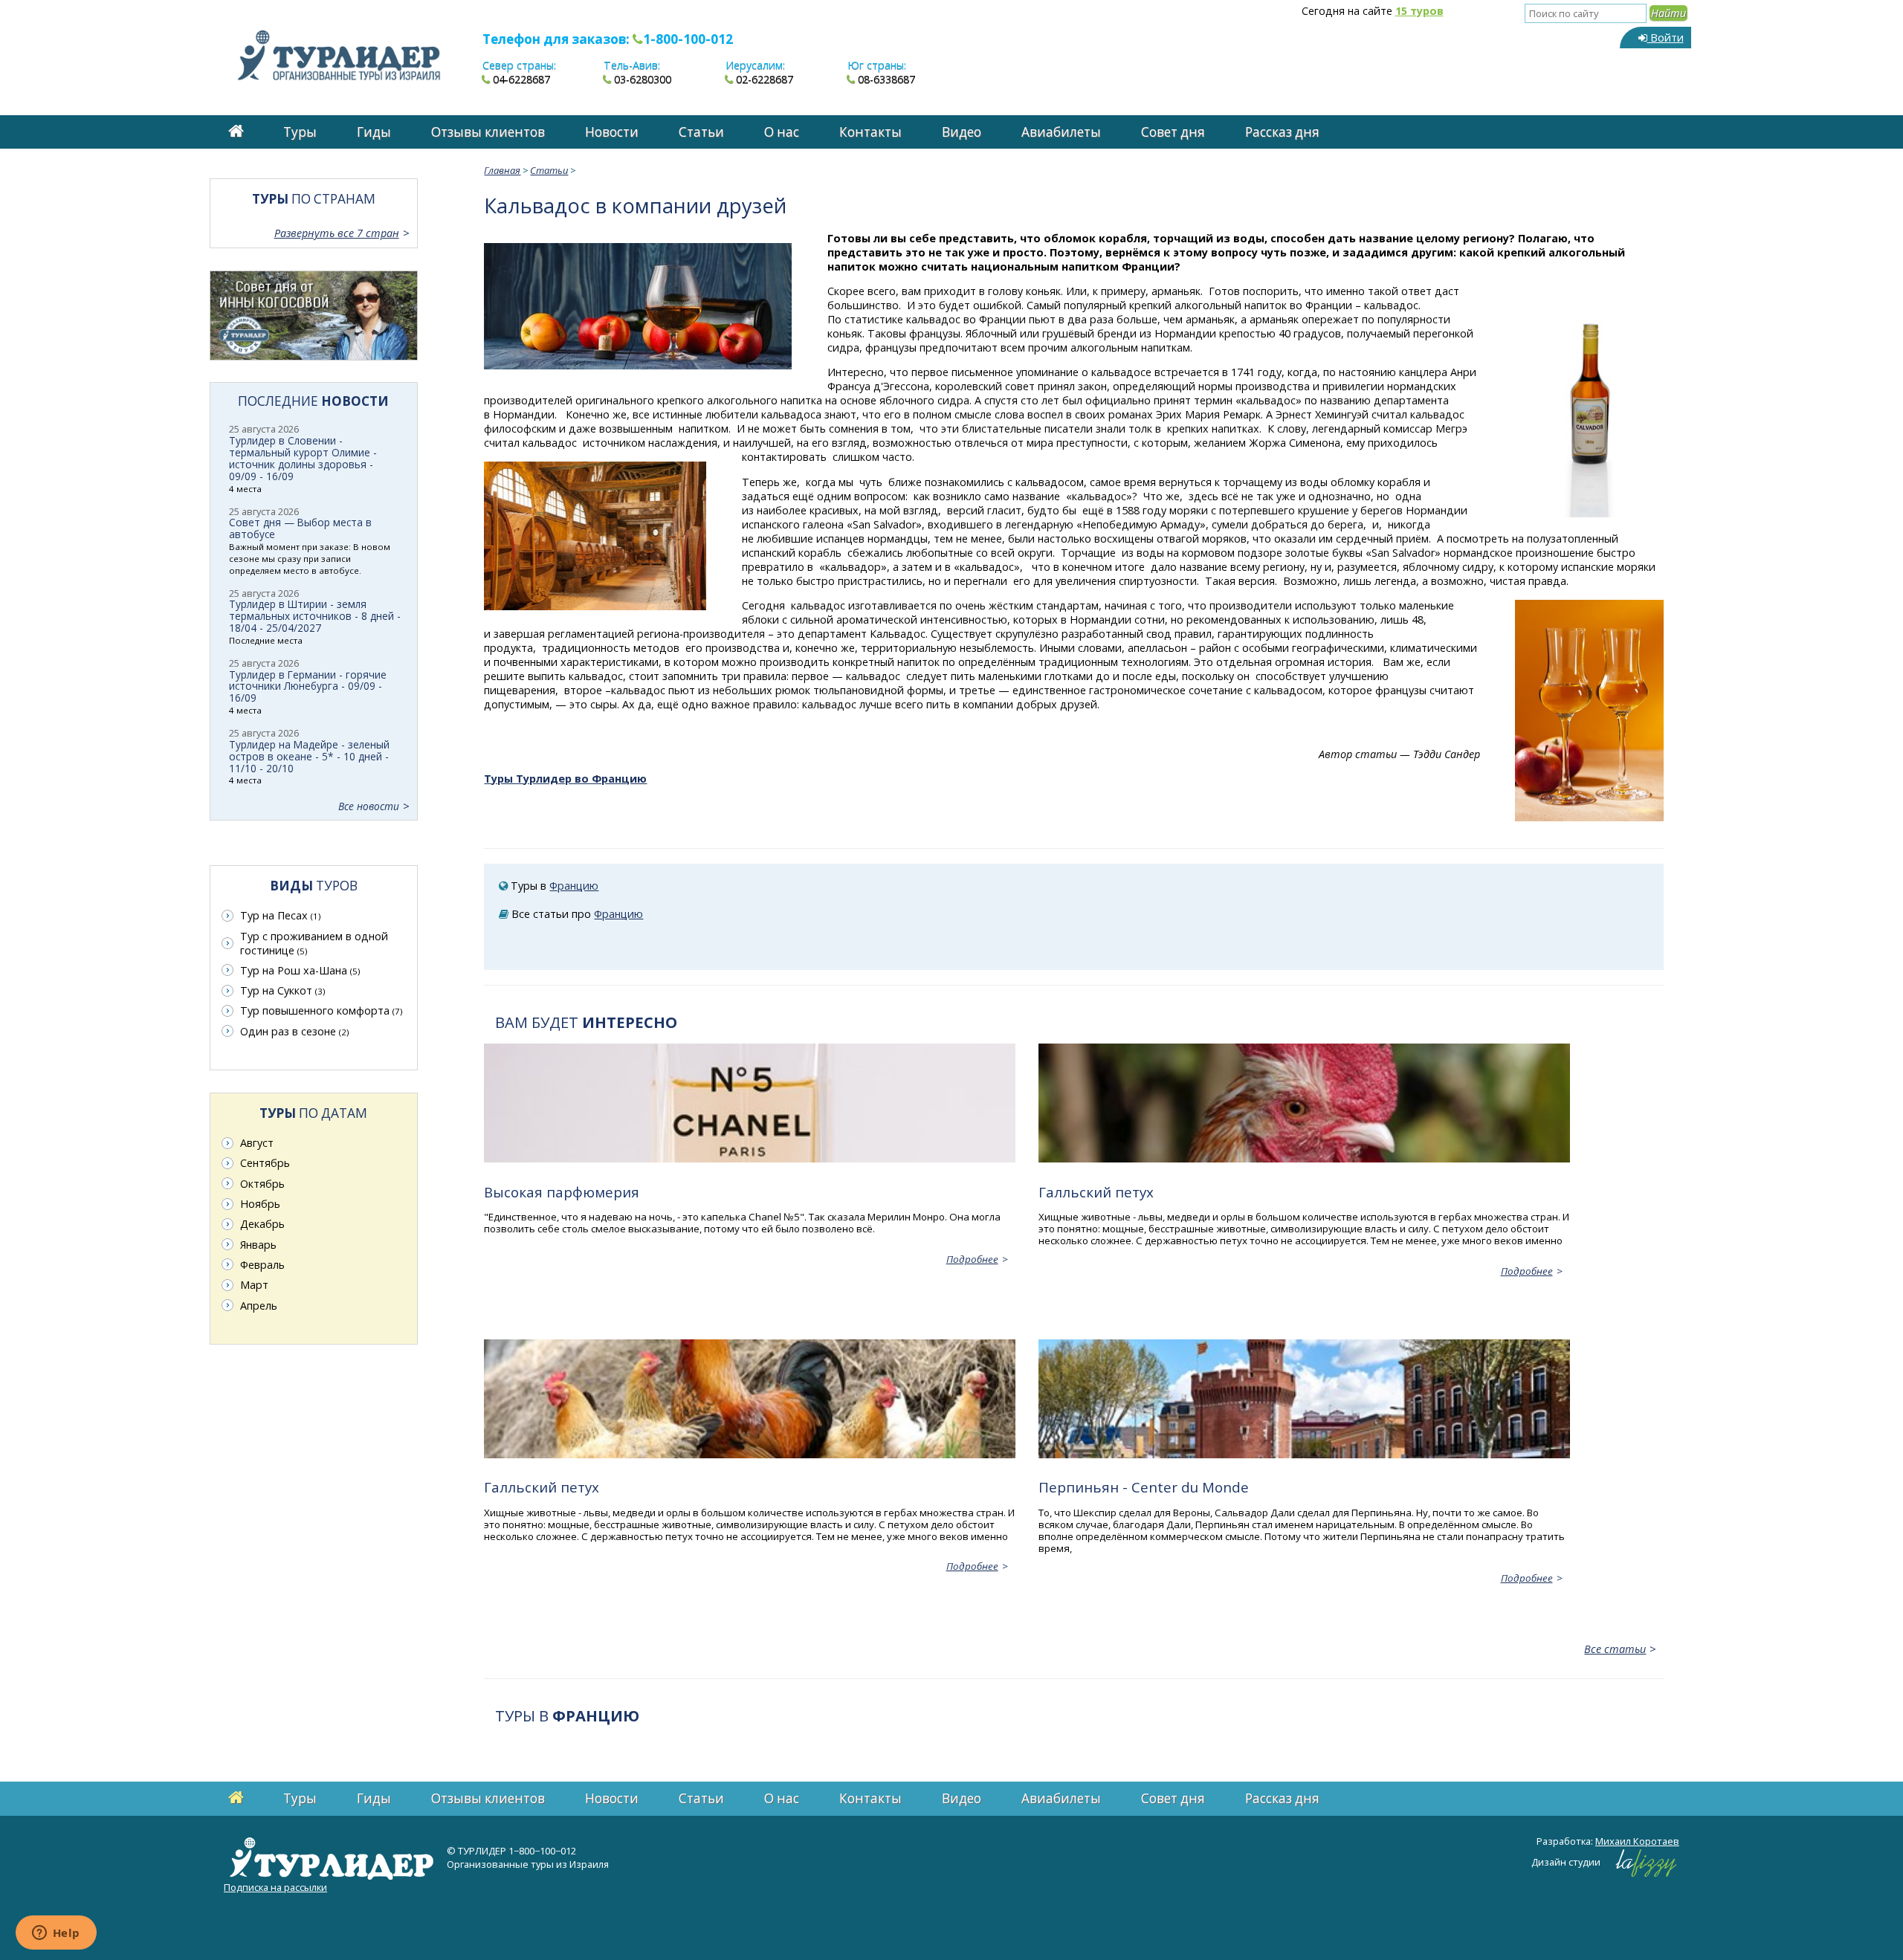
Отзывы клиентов (488, 132)
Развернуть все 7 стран (337, 233)
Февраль (262, 1265)
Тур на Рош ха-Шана (300, 970)
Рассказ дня (1282, 132)
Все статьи (1615, 1649)
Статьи (701, 132)
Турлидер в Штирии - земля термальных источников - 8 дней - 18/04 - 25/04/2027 (315, 616)
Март (254, 1285)
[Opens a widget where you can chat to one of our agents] (56, 1934)
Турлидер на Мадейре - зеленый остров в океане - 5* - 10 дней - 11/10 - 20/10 (309, 756)
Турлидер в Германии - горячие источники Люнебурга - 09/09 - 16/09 (308, 686)
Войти (1665, 38)
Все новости (369, 806)
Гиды (374, 132)
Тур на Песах (280, 915)
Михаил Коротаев (1637, 1841)
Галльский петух (1096, 1192)
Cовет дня (1173, 132)
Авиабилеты (1061, 132)
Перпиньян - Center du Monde (1144, 1487)
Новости (612, 132)
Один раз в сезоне (294, 1031)
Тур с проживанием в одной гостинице (314, 943)
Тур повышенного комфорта (321, 1010)
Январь (258, 1245)
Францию (574, 886)
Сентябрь (265, 1163)
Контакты (870, 132)
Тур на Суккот (282, 990)
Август (257, 1143)
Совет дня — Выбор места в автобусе (300, 528)
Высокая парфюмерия (562, 1192)
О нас (782, 132)
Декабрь (262, 1224)
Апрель (259, 1306)
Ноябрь (260, 1204)
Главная (502, 170)
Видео (962, 132)
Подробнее (972, 1259)
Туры (300, 132)
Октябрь (262, 1184)
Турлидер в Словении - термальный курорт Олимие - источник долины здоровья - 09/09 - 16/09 (303, 458)
